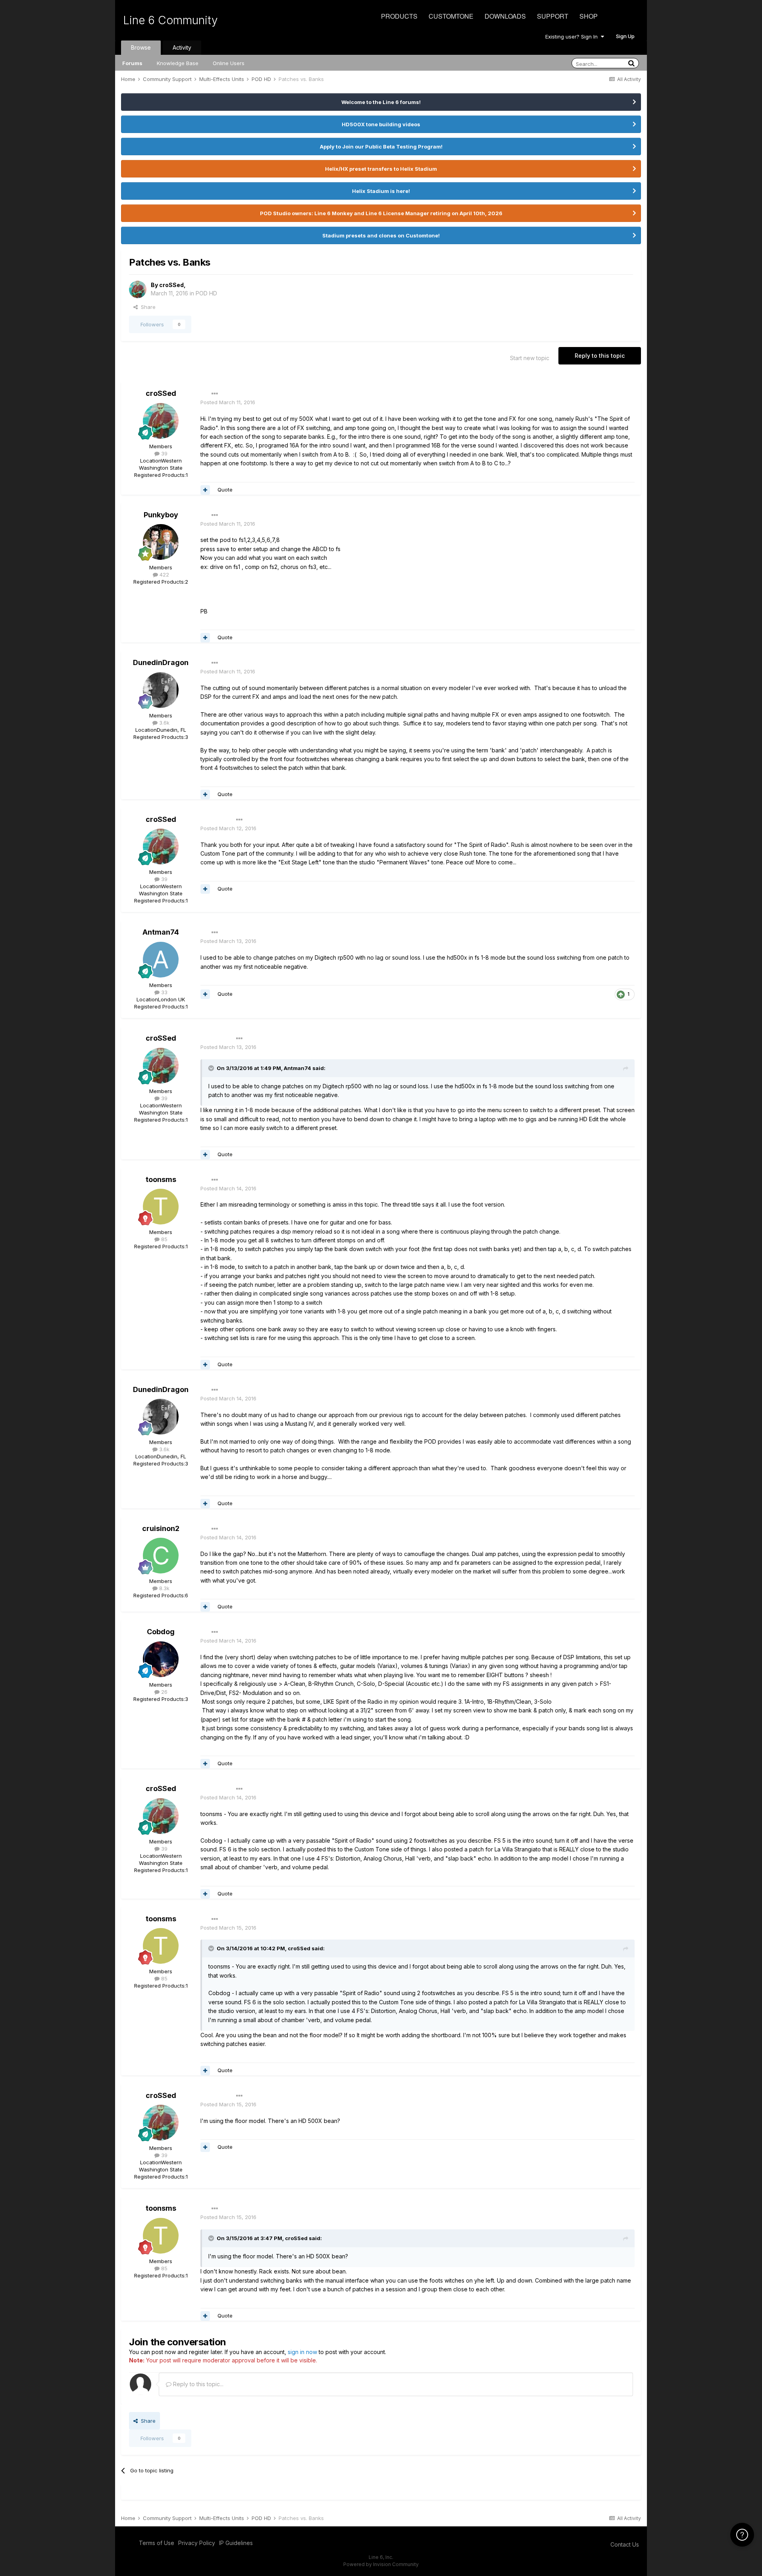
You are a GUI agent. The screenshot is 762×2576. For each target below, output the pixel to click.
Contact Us (625, 2544)
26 (164, 1692)
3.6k (164, 723)
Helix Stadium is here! (381, 191)
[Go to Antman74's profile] (161, 960)
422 (164, 575)
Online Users (229, 63)
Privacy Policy (197, 2543)
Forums (132, 63)
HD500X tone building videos (381, 124)
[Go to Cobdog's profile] (161, 1659)
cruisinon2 (161, 1528)
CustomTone (451, 16)
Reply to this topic (600, 356)
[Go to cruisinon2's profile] (161, 1556)
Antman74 (161, 932)
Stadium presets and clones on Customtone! (381, 235)
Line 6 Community (170, 20)
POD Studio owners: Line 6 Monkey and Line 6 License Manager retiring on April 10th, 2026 (381, 213)
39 (164, 453)
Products (399, 16)
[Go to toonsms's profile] (161, 1207)
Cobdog (161, 1632)
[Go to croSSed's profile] (138, 289)
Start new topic (530, 358)
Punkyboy (161, 515)
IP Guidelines (236, 2543)
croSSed (171, 285)
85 (164, 1239)
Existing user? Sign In (573, 37)
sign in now (302, 2352)
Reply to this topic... (197, 2384)
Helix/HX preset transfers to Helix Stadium (381, 169)
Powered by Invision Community (381, 2564)
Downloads (505, 16)
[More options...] (215, 394)
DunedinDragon (161, 662)
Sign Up (625, 36)
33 (164, 992)
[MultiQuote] (205, 490)
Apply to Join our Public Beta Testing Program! (381, 147)
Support (553, 16)
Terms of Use (157, 2543)
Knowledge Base (178, 63)
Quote (225, 490)
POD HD (206, 293)
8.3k (164, 1588)
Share (147, 307)
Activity (182, 47)
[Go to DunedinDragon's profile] (161, 690)
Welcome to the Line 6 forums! (381, 102)
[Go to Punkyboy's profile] (161, 542)
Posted (228, 402)
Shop (589, 16)
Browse (141, 47)
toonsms (161, 1179)
